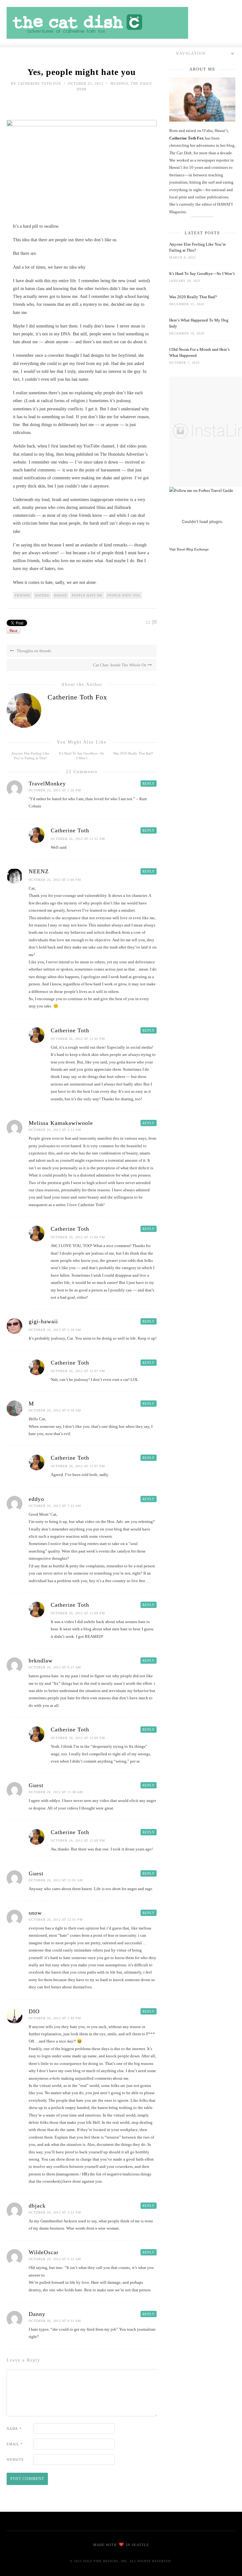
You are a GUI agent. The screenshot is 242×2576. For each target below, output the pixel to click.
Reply (149, 784)
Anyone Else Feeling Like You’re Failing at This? (198, 247)
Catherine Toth (70, 830)
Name (14, 2429)
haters (42, 595)
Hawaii (60, 595)
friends (23, 595)
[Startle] (201, 490)
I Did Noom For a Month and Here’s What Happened (199, 352)
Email (15, 2444)
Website (15, 2459)
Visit (189, 549)
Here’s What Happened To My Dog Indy (199, 323)
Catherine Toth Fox (39, 83)
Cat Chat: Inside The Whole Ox (120, 665)
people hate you (124, 595)
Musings (119, 83)
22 (148, 622)
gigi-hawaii (43, 1321)
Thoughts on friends (33, 651)
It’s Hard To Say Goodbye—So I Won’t (202, 274)
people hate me (87, 595)
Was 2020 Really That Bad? (133, 753)
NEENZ (39, 871)
